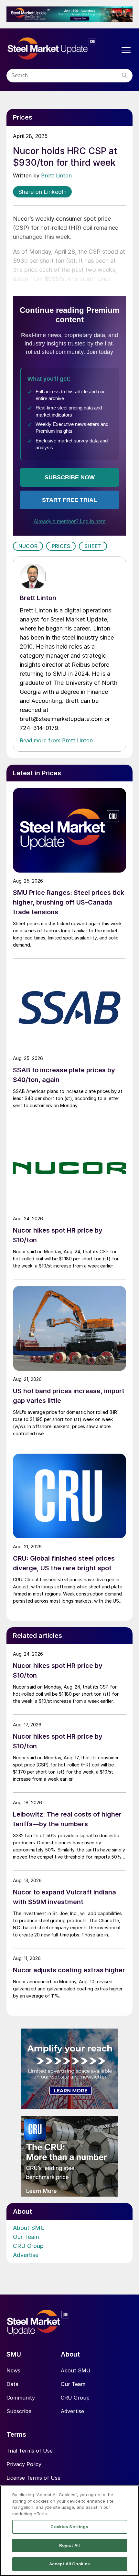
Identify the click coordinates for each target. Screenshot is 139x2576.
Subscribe (19, 2411)
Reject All (69, 2545)
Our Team (26, 2237)
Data (12, 2384)
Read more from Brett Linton (56, 740)
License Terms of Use (33, 2478)
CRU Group (28, 2246)
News (13, 2370)
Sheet (93, 546)
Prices (61, 546)
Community (21, 2398)
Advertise (26, 2255)
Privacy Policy (24, 2464)
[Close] (129, 2496)
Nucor (28, 546)
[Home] (63, 49)
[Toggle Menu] (126, 50)
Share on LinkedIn (42, 192)
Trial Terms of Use (30, 2451)
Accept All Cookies (69, 2564)
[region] (69, 2531)
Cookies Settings (69, 2527)
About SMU (29, 2228)
